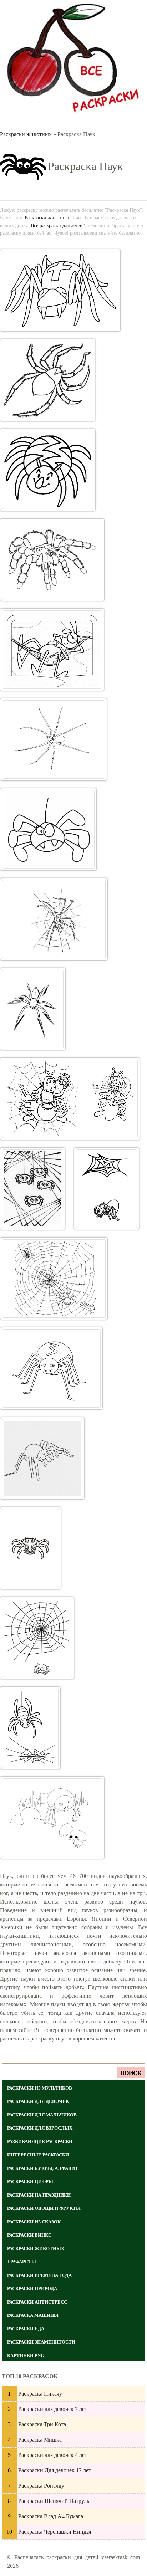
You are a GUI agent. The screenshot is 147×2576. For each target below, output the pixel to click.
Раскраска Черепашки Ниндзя (55, 2532)
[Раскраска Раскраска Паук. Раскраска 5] (52, 650)
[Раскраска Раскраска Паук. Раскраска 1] (60, 290)
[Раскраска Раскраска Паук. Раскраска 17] (37, 1638)
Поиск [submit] (131, 2073)
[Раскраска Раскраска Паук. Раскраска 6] (54, 739)
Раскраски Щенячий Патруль (54, 2501)
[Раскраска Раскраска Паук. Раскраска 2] (48, 380)
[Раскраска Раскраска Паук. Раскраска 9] (33, 1009)
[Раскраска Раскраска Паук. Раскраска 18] (30, 1728)
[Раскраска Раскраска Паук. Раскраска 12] (107, 1189)
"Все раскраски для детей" (57, 225)
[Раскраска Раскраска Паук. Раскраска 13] (54, 1279)
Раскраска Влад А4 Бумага (51, 2516)
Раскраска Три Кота (42, 2424)
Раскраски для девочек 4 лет (53, 2455)
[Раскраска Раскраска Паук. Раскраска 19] (52, 1818)
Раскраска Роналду (41, 2486)
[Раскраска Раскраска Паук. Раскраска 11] (33, 1189)
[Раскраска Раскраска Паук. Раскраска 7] (48, 829)
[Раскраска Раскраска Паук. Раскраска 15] (42, 1458)
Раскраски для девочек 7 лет (53, 2409)
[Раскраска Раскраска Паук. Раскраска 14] (51, 1368)
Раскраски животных (26, 134)
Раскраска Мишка (40, 2440)
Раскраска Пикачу (40, 2394)
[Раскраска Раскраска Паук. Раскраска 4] (52, 560)
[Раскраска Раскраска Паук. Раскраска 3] (48, 470)
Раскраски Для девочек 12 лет (55, 2470)
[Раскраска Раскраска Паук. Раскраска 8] (54, 919)
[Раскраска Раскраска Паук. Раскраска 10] (70, 1099)
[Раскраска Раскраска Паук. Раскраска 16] (31, 1548)
